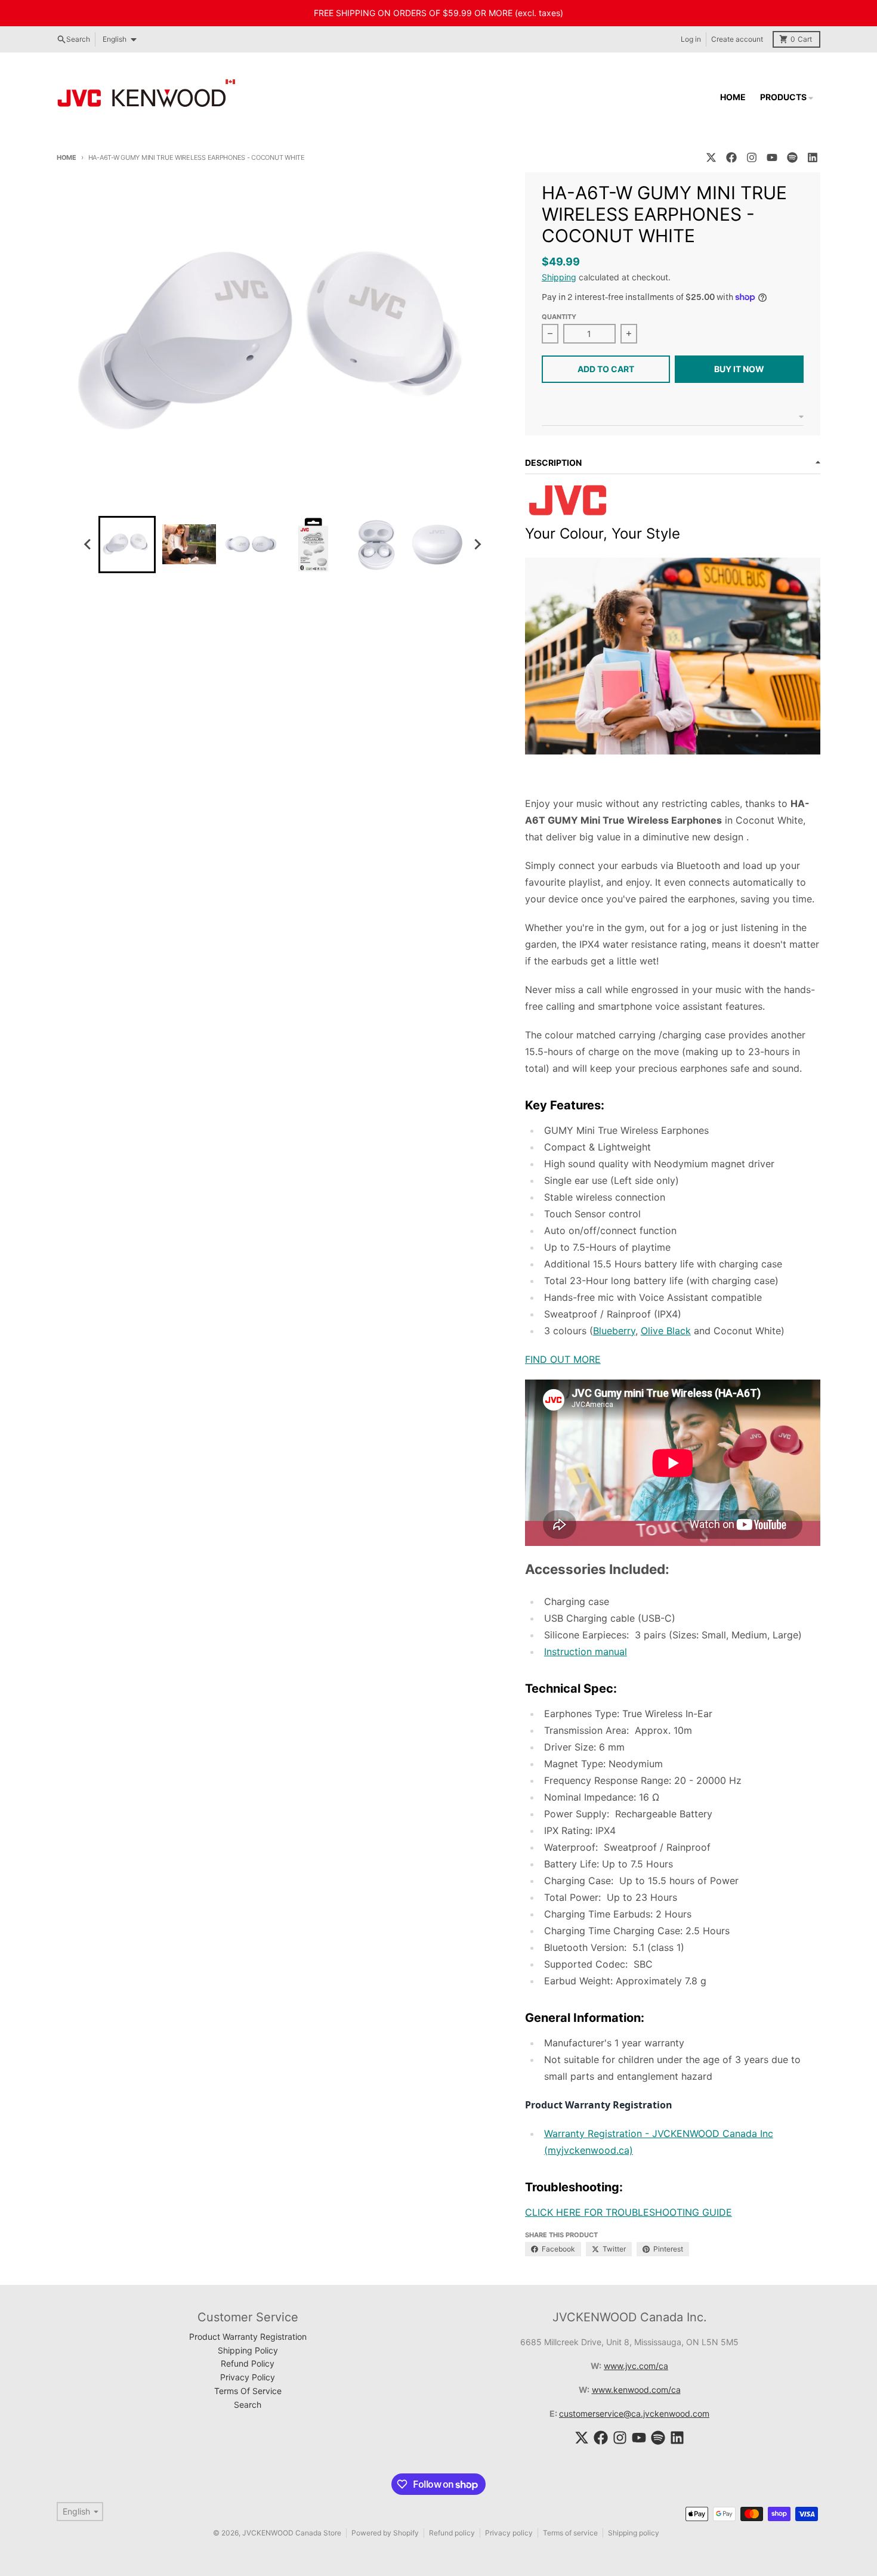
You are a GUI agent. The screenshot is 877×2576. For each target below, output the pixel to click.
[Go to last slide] (88, 545)
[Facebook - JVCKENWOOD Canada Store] (731, 157)
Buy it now (739, 369)
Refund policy (452, 2533)
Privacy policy (509, 2533)
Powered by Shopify (385, 2533)
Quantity (559, 317)
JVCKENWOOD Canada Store (292, 2533)
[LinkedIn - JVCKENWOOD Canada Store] (813, 157)
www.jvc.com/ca (636, 2366)
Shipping (559, 277)
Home (67, 157)
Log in (691, 39)
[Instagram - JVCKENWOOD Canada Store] (752, 157)
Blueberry (614, 1331)
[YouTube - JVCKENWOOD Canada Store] (772, 157)
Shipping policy (634, 2533)
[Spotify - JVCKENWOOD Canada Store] (792, 157)
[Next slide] (477, 545)
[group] (127, 545)
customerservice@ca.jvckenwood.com (634, 2413)
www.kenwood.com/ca (636, 2390)
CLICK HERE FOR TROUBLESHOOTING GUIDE (629, 2212)
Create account (737, 39)
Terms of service (570, 2533)
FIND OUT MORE (563, 1359)
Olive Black (666, 1331)
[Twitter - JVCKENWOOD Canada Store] (711, 157)
